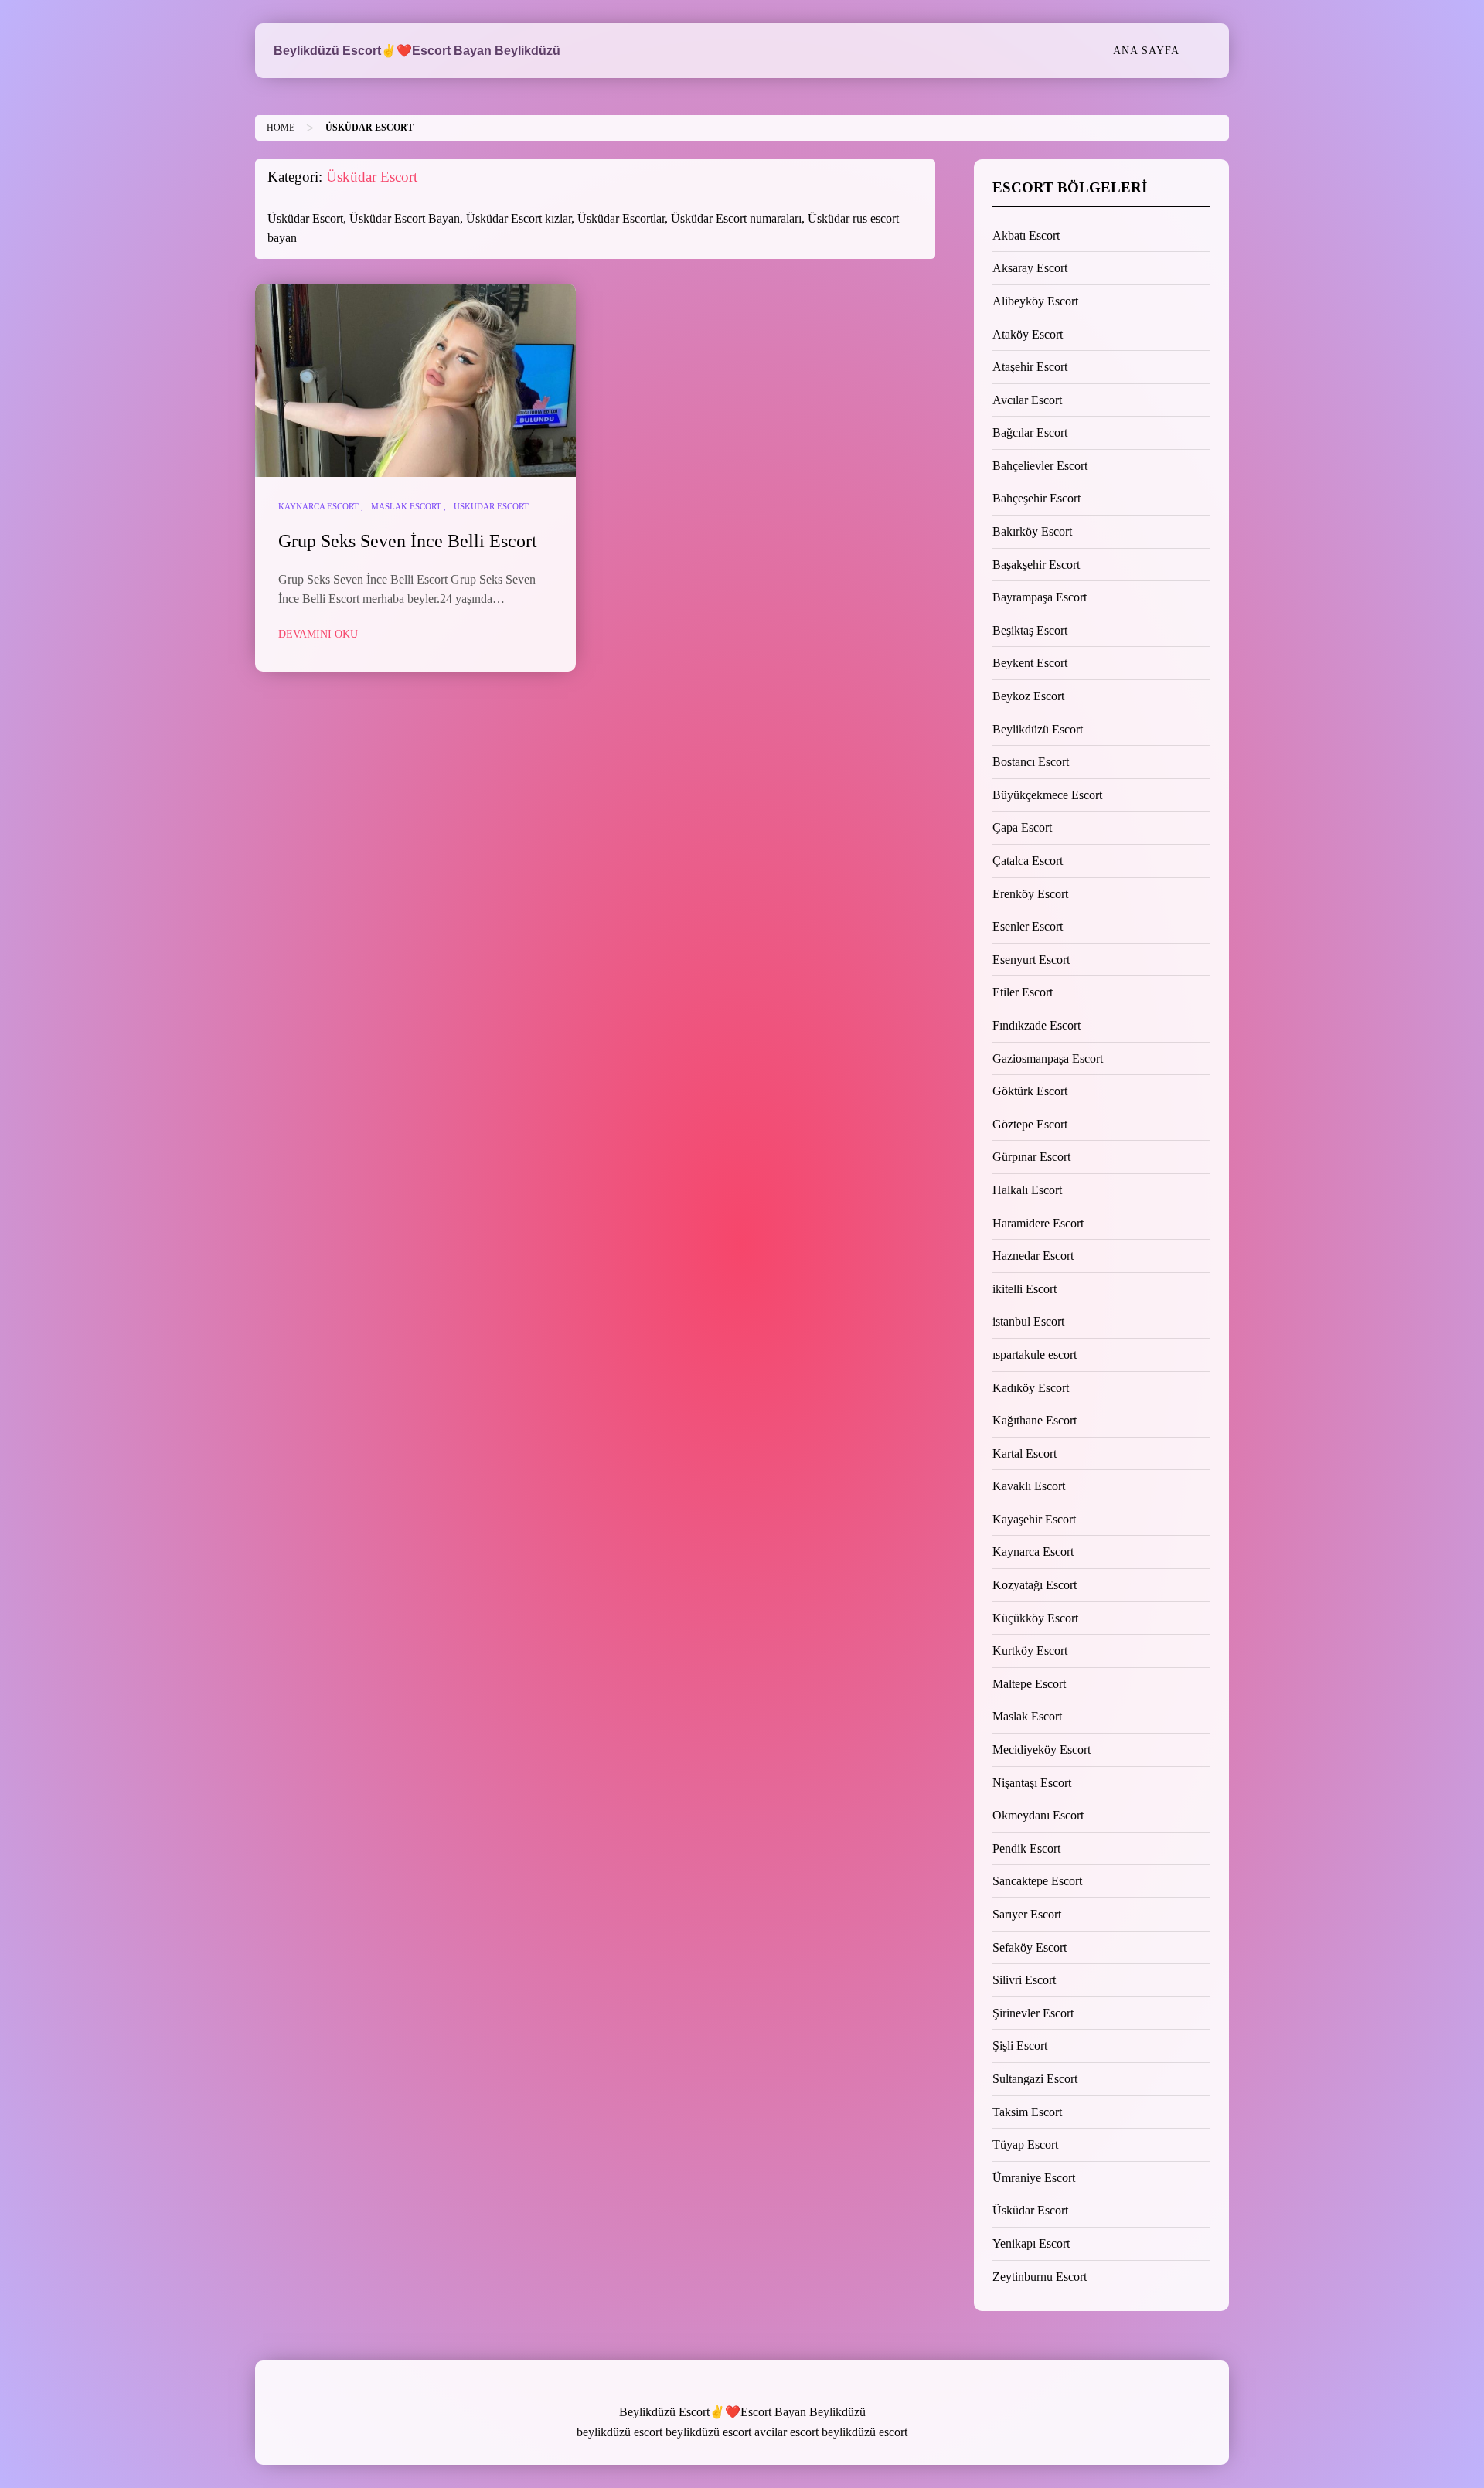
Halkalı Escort (1027, 1190)
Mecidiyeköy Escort (1042, 1749)
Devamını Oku (318, 634)
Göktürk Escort (1030, 1091)
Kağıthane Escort (1035, 1420)
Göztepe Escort (1030, 1124)
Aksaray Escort (1030, 268)
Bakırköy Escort (1032, 531)
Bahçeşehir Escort (1036, 498)
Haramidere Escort (1038, 1223)
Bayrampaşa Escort (1040, 597)
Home (281, 128)
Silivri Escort (1024, 1980)
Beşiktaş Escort (1030, 630)
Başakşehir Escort (1036, 565)
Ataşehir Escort (1030, 367)
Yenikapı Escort (1031, 2243)
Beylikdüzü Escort (1038, 729)
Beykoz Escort (1028, 696)
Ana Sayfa (1146, 50)
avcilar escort (786, 2432)
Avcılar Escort (1027, 400)
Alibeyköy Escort (1035, 301)
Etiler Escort (1023, 992)
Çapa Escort (1022, 827)
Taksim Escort (1027, 2112)
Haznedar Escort (1033, 1256)
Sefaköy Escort (1030, 1947)
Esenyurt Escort (1031, 960)
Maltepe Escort (1029, 1684)
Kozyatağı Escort (1035, 1585)
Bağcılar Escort (1030, 432)
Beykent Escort (1030, 663)
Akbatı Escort (1026, 235)
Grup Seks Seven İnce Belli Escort (408, 541)
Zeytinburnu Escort (1040, 2277)
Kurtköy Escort (1030, 1651)
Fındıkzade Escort (1036, 1025)
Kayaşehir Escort (1034, 1519)
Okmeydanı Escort (1038, 1815)
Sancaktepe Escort (1037, 1881)
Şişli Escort (1020, 2046)
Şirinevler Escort (1033, 2013)
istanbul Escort (1028, 1321)
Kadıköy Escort (1031, 1388)
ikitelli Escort (1025, 1289)
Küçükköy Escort (1035, 1618)
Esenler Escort (1028, 926)
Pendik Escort (1026, 1848)
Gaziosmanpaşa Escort (1048, 1059)
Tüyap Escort (1025, 2144)
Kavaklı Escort (1029, 1486)
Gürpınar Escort (1031, 1157)
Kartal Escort (1025, 1453)
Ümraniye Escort (1034, 2178)
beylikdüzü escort (619, 2432)
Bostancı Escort (1031, 762)
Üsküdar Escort (491, 506)
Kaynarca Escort (318, 506)
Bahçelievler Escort (1040, 466)
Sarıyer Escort (1027, 1914)
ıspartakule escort (1035, 1355)
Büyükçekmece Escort (1047, 795)
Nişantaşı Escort (1032, 1783)
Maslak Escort (406, 506)
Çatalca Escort (1028, 861)
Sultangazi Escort (1035, 2079)
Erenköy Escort (1030, 894)
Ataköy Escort (1028, 334)
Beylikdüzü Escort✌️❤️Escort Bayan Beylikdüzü (417, 51)
